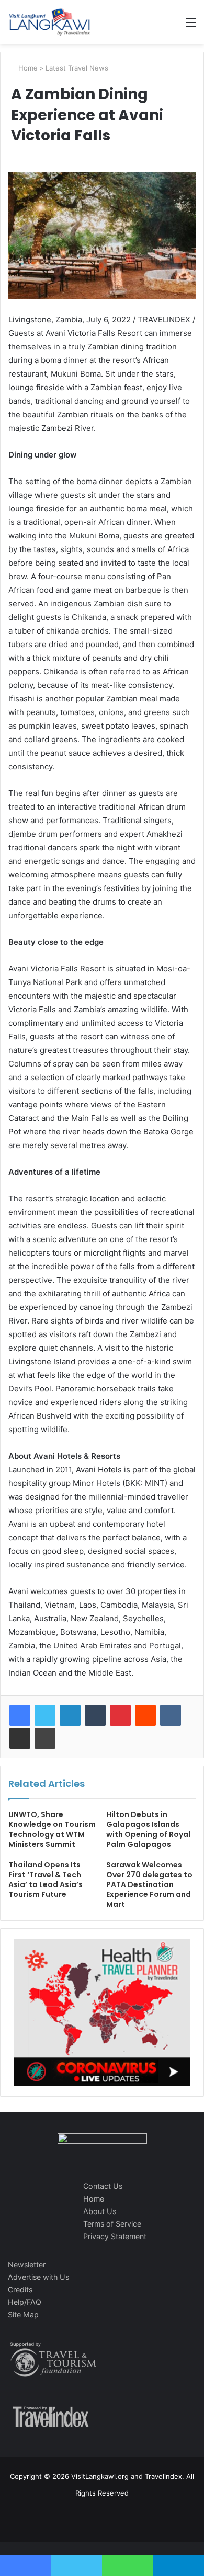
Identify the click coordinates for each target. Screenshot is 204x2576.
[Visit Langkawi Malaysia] (50, 22)
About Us (100, 2211)
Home (27, 68)
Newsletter (27, 2264)
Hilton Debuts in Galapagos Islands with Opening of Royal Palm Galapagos (148, 1829)
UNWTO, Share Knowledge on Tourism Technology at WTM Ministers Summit (52, 1829)
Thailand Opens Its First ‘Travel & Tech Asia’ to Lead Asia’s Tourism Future (46, 1880)
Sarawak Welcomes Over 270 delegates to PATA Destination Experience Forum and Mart (149, 1884)
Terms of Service (112, 2224)
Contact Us (103, 2186)
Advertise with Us (38, 2277)
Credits (20, 2290)
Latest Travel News (77, 68)
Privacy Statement (115, 2236)
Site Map (23, 2315)
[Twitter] (45, 1715)
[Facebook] (20, 1715)
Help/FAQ (25, 2302)
